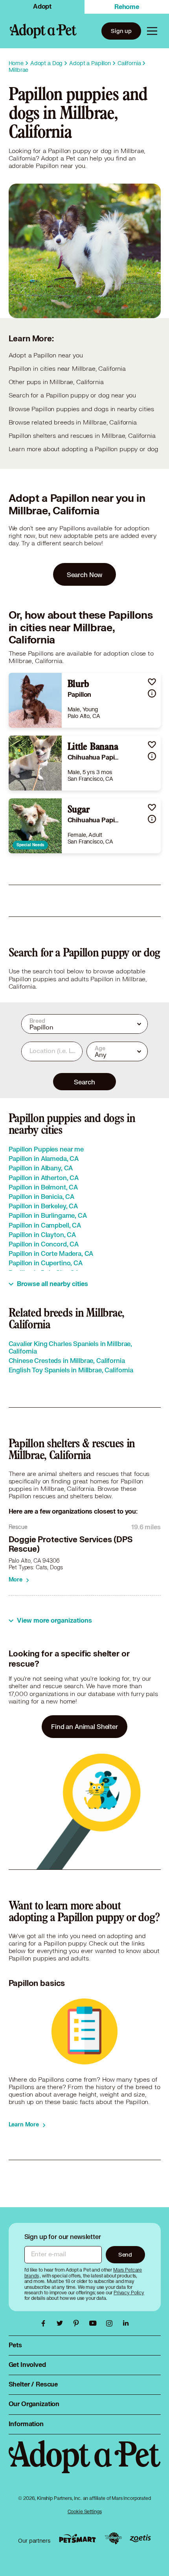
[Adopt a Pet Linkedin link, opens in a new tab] (126, 2323)
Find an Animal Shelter (84, 1726)
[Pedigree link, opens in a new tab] (113, 2538)
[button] (152, 682)
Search (84, 1082)
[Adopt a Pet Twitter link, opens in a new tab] (62, 2323)
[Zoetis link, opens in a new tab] (140, 2539)
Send (125, 2254)
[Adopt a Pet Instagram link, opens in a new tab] (111, 2323)
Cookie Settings (85, 2511)
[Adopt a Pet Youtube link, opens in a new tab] (95, 2323)
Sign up (121, 31)
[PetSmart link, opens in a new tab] (77, 2539)
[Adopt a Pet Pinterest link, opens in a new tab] (78, 2323)
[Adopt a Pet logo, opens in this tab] (85, 2465)
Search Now (85, 575)
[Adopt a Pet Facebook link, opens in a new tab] (45, 2323)
